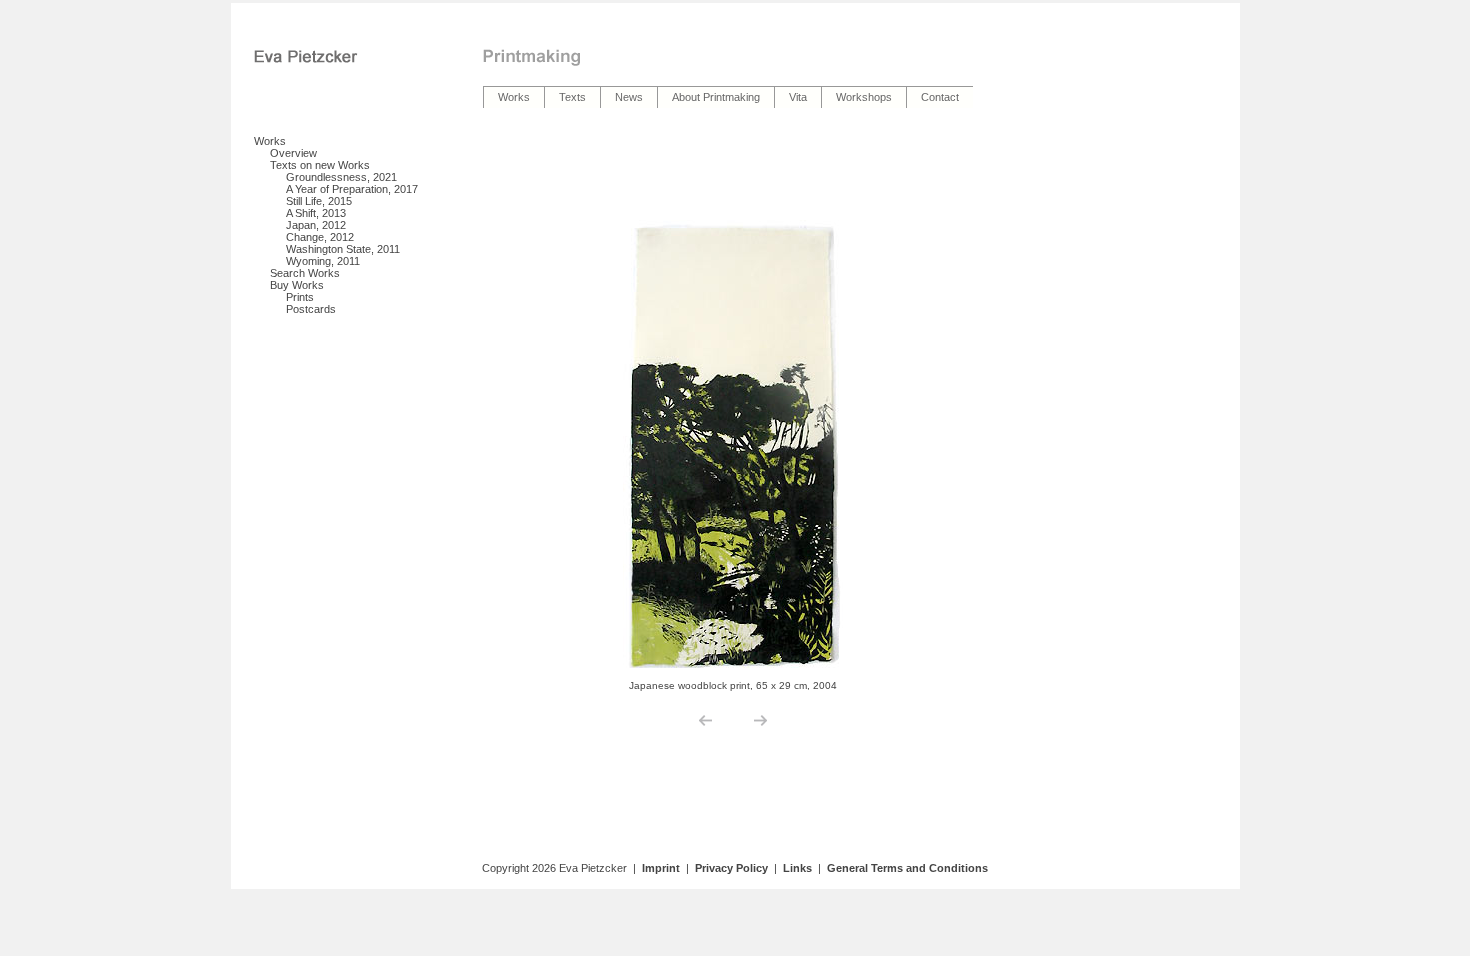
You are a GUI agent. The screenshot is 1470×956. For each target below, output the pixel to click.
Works (270, 141)
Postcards (311, 309)
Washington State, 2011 (343, 249)
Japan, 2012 (316, 225)
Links (797, 868)
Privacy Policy (731, 868)
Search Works (305, 273)
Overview (293, 153)
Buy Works (297, 285)
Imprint (661, 868)
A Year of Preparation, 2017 (352, 189)
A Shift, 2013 (316, 213)
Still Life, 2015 (319, 201)
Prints (300, 297)
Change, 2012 (320, 237)
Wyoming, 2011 (323, 261)
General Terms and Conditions (907, 868)
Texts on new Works (320, 165)
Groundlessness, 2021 (341, 177)
